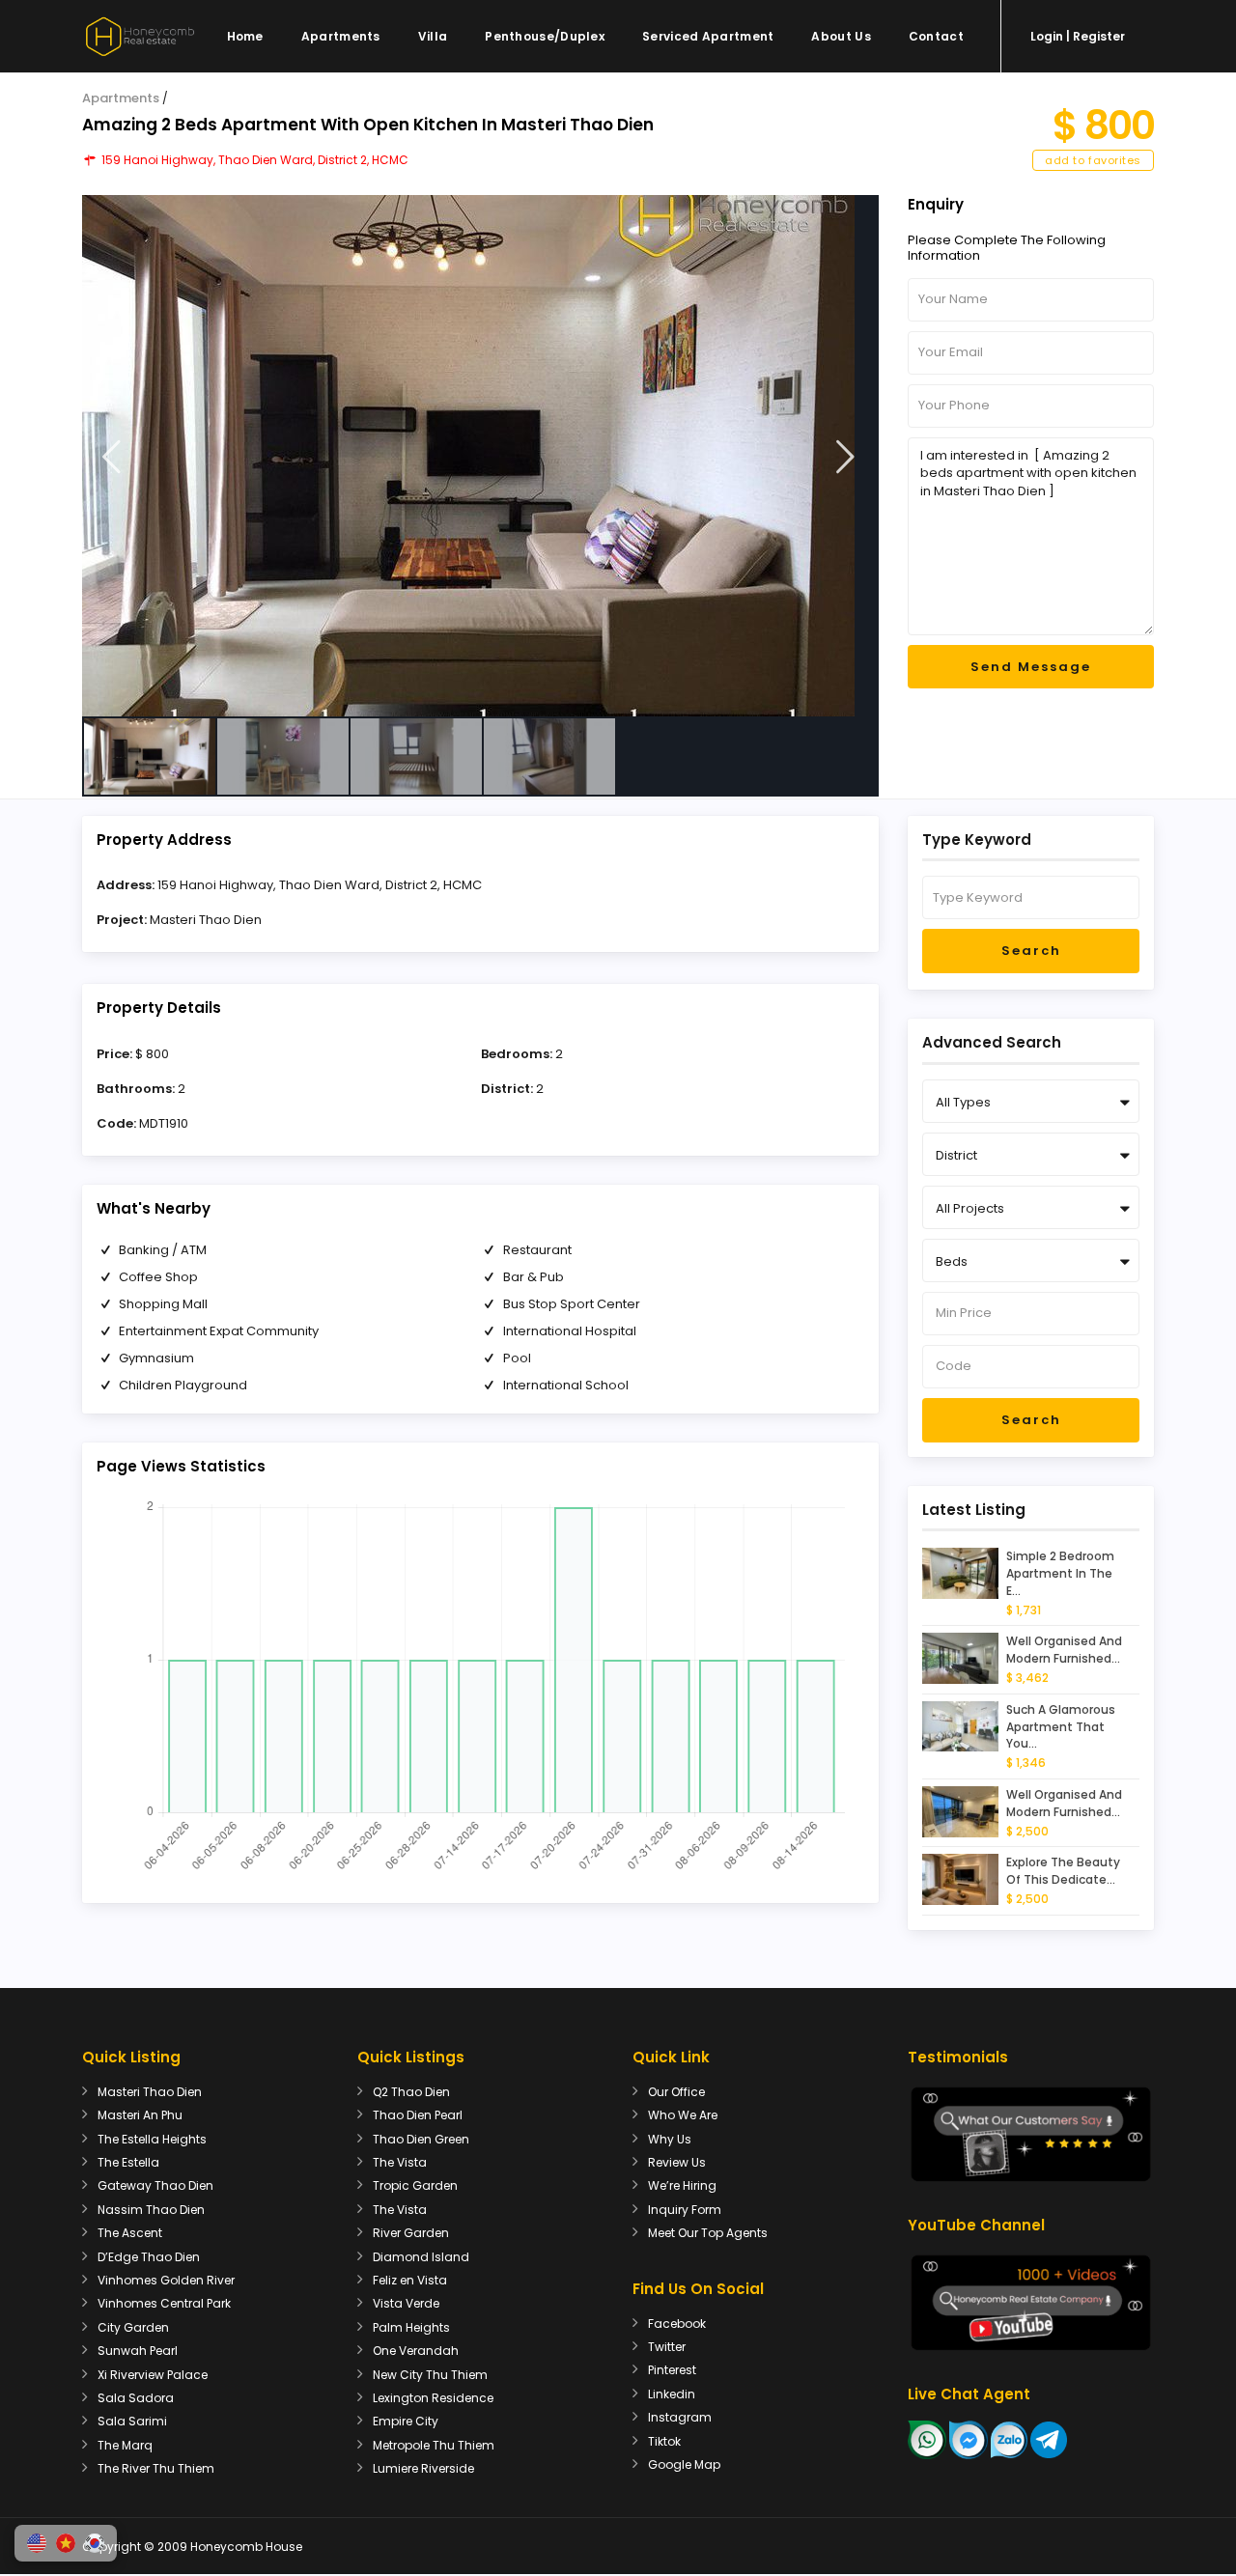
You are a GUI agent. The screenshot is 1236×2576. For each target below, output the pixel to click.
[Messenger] (969, 2438)
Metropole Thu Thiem (434, 2445)
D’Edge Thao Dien (149, 2257)
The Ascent (130, 2233)
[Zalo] (1009, 2438)
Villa (433, 36)
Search (1031, 951)
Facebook (677, 2324)
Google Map (684, 2464)
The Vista (400, 2162)
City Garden (133, 2327)
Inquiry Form (685, 2210)
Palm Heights (411, 2327)
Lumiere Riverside (423, 2468)
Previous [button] (112, 457)
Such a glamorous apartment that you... (1061, 1727)
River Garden (411, 2233)
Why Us (670, 2139)
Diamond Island (421, 2257)
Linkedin (672, 2394)
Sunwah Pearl (138, 2351)
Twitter (667, 2347)
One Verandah (416, 2351)
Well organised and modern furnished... (1064, 1650)
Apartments (341, 36)
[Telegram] (1049, 2438)
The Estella (128, 2162)
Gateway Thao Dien (155, 2185)
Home (245, 36)
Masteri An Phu (140, 2115)
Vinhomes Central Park (164, 2303)
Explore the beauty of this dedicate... (1063, 1871)
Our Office (676, 2092)
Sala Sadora (136, 2398)
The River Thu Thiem (156, 2468)
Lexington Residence (433, 2398)
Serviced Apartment (708, 36)
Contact (936, 36)
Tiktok (664, 2441)
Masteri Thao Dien (206, 920)
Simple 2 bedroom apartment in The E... (1060, 1573)
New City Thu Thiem (430, 2375)
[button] (37, 2543)
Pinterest (672, 2370)
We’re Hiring (682, 2185)
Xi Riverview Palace (153, 2375)
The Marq (125, 2445)
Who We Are (683, 2115)
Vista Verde (406, 2303)
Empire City (406, 2421)
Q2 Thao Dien (411, 2092)
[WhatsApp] (927, 2438)
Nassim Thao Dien (151, 2210)
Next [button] (845, 457)
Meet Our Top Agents (708, 2233)
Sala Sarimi (132, 2421)
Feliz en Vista (410, 2280)
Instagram (680, 2417)
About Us (841, 36)
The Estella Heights (152, 2139)
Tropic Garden (415, 2185)
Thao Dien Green (421, 2139)
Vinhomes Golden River (166, 2280)
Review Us (677, 2162)
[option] (480, 456)
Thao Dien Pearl (418, 2115)
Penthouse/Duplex (545, 36)
